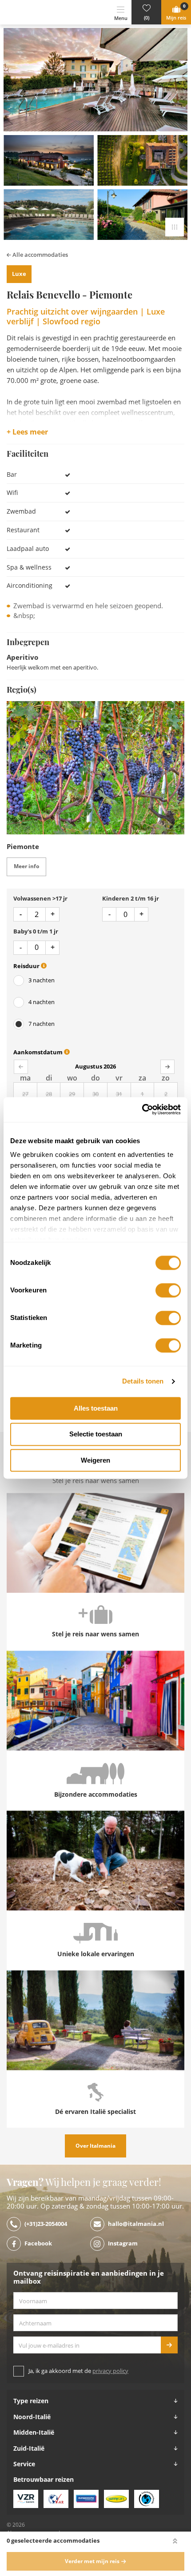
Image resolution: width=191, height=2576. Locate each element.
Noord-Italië (32, 2417)
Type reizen (31, 2401)
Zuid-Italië (29, 2448)
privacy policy (110, 2371)
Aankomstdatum (39, 1052)
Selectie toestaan (96, 1434)
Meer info (26, 866)
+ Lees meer (27, 432)
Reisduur (27, 966)
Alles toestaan (96, 1408)
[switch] (168, 1290)
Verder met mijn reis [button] (92, 2561)
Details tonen (143, 1381)
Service (24, 2464)
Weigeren (95, 1460)
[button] (146, 12)
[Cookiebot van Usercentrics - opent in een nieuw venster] (142, 1109)
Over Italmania (95, 2146)
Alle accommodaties (40, 255)
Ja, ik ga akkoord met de (78, 2371)
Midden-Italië (34, 2432)
